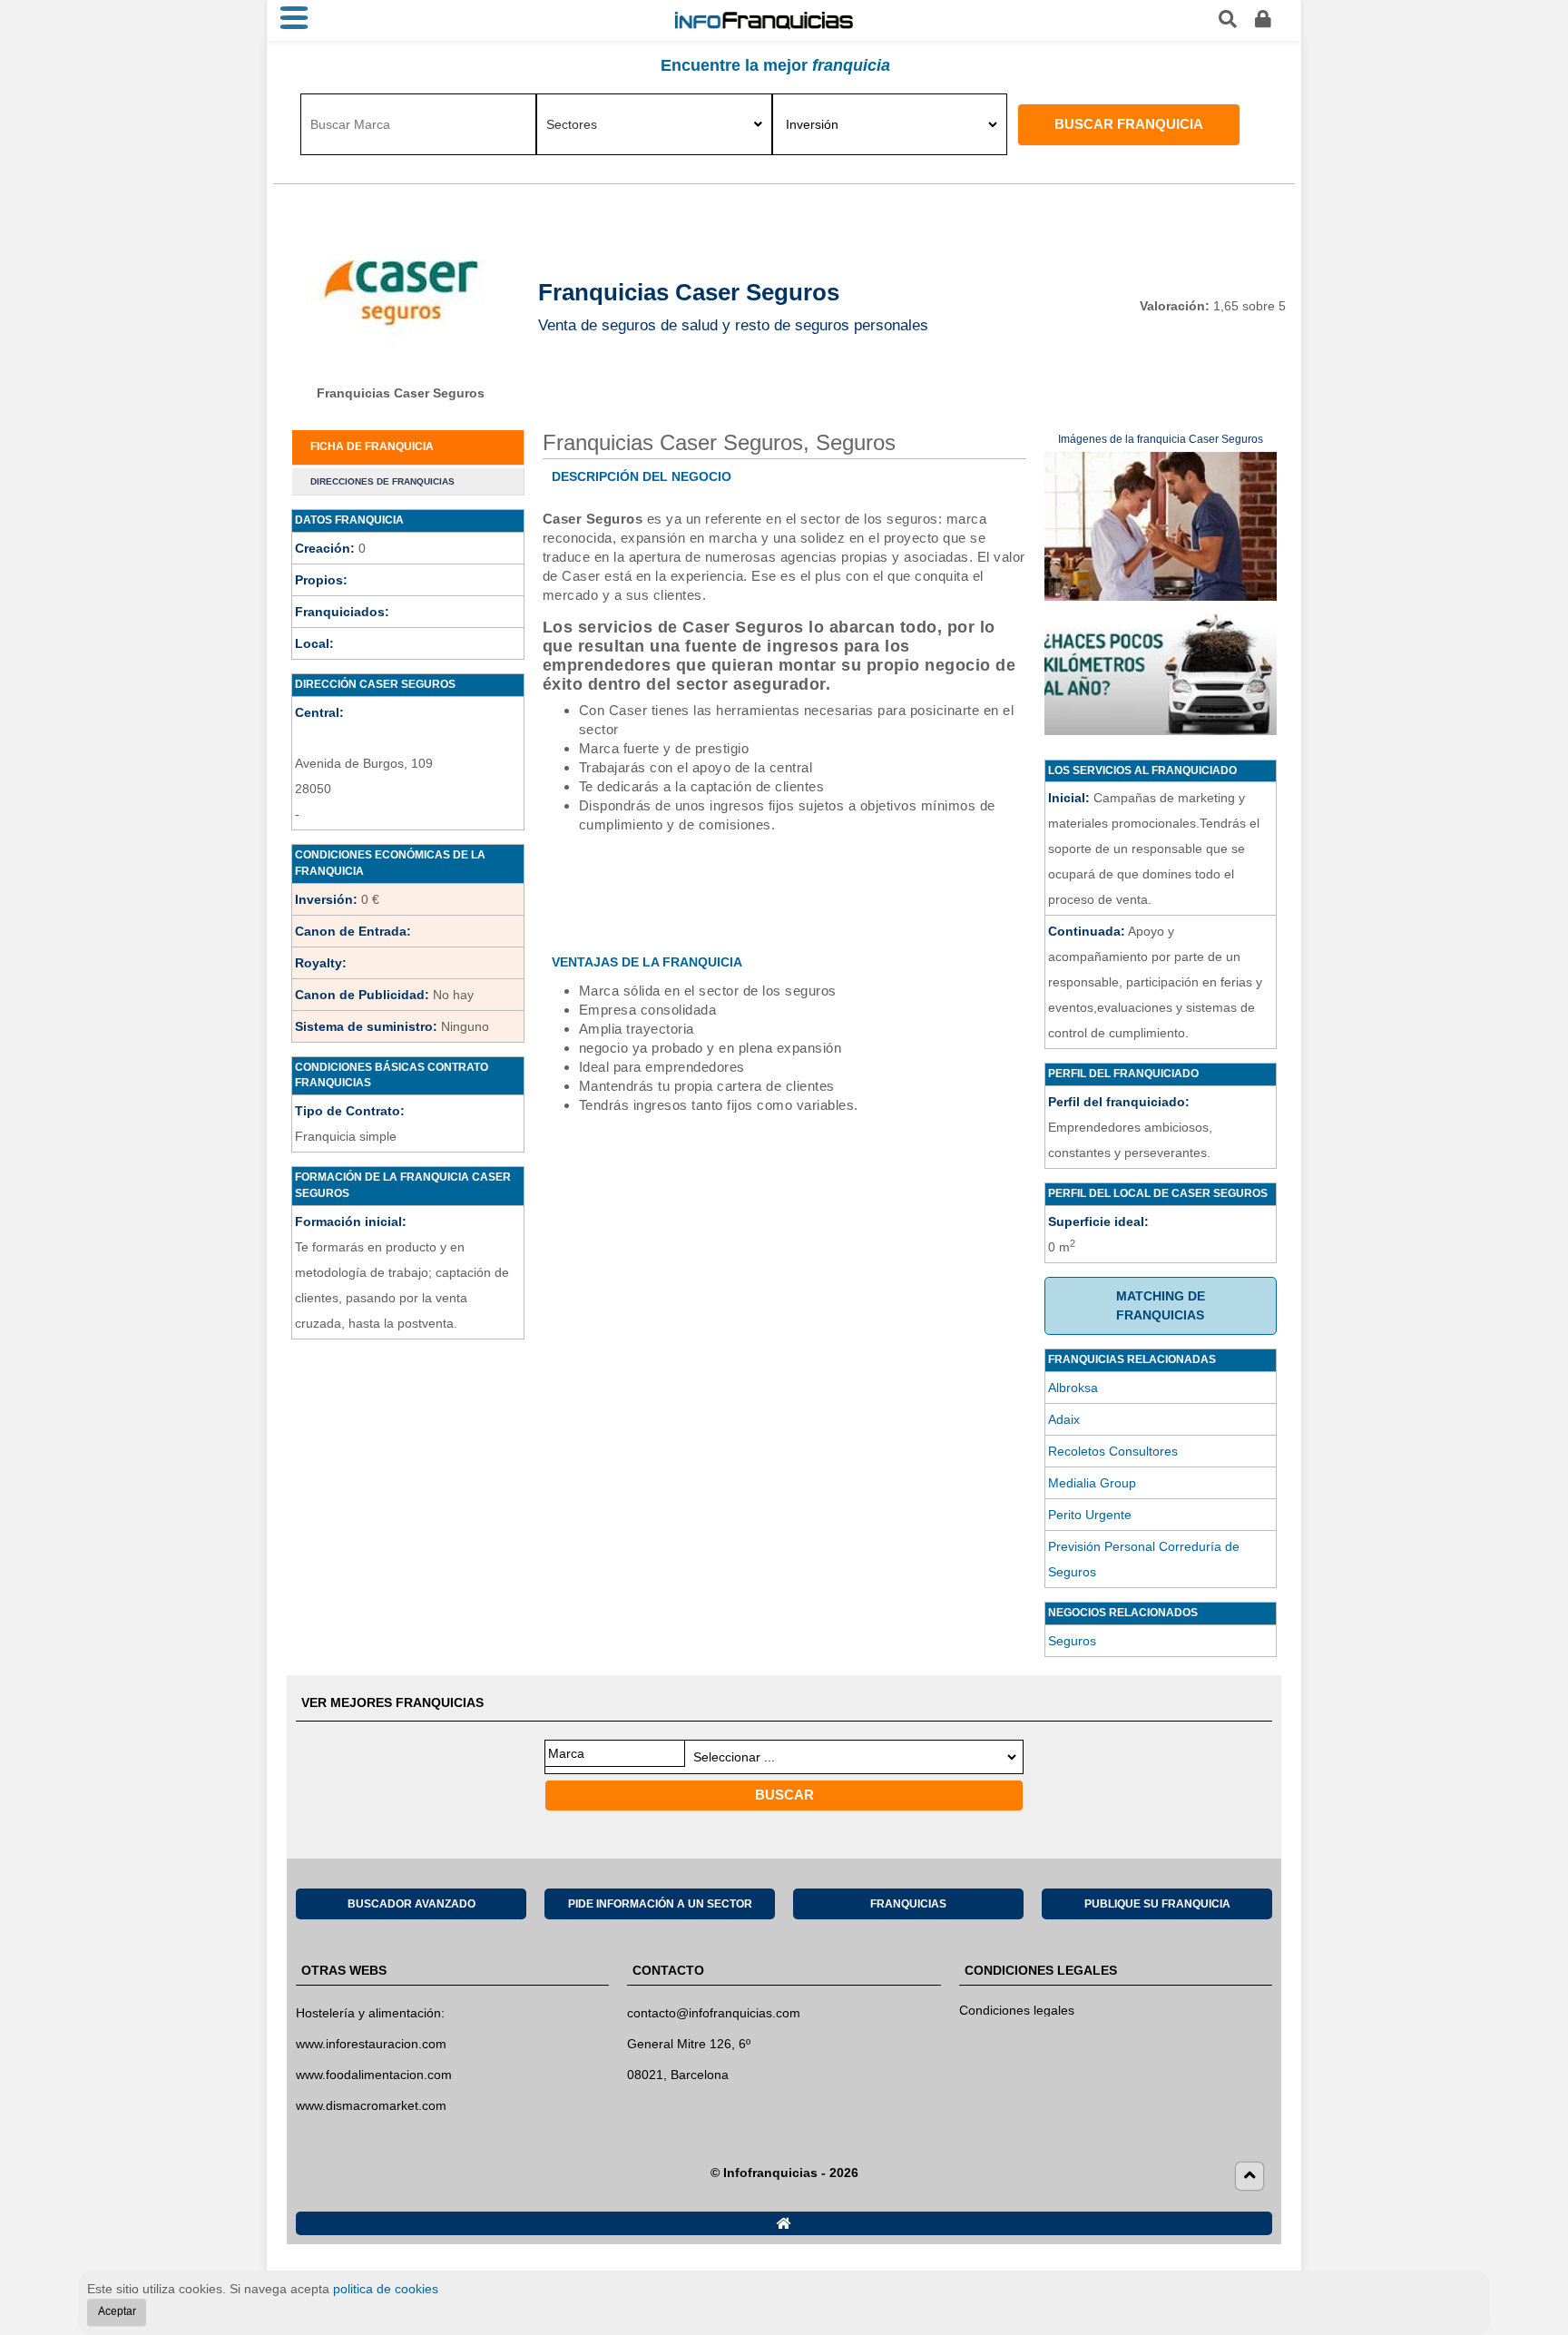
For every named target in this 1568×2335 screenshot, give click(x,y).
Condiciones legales (1017, 2010)
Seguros (1072, 1641)
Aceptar (117, 2311)
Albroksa (1073, 1388)
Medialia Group (1092, 1483)
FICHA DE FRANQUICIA (372, 446)
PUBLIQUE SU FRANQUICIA (1157, 1904)
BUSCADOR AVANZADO (412, 1904)
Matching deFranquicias (1161, 1305)
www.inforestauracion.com (371, 2044)
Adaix (1064, 1419)
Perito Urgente (1090, 1515)
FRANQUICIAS (908, 1904)
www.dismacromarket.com (371, 2105)
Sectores (572, 124)
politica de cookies (386, 2289)
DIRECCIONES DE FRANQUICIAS (382, 481)
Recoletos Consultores (1113, 1451)
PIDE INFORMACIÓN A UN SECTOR (660, 1904)
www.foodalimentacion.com (374, 2075)
